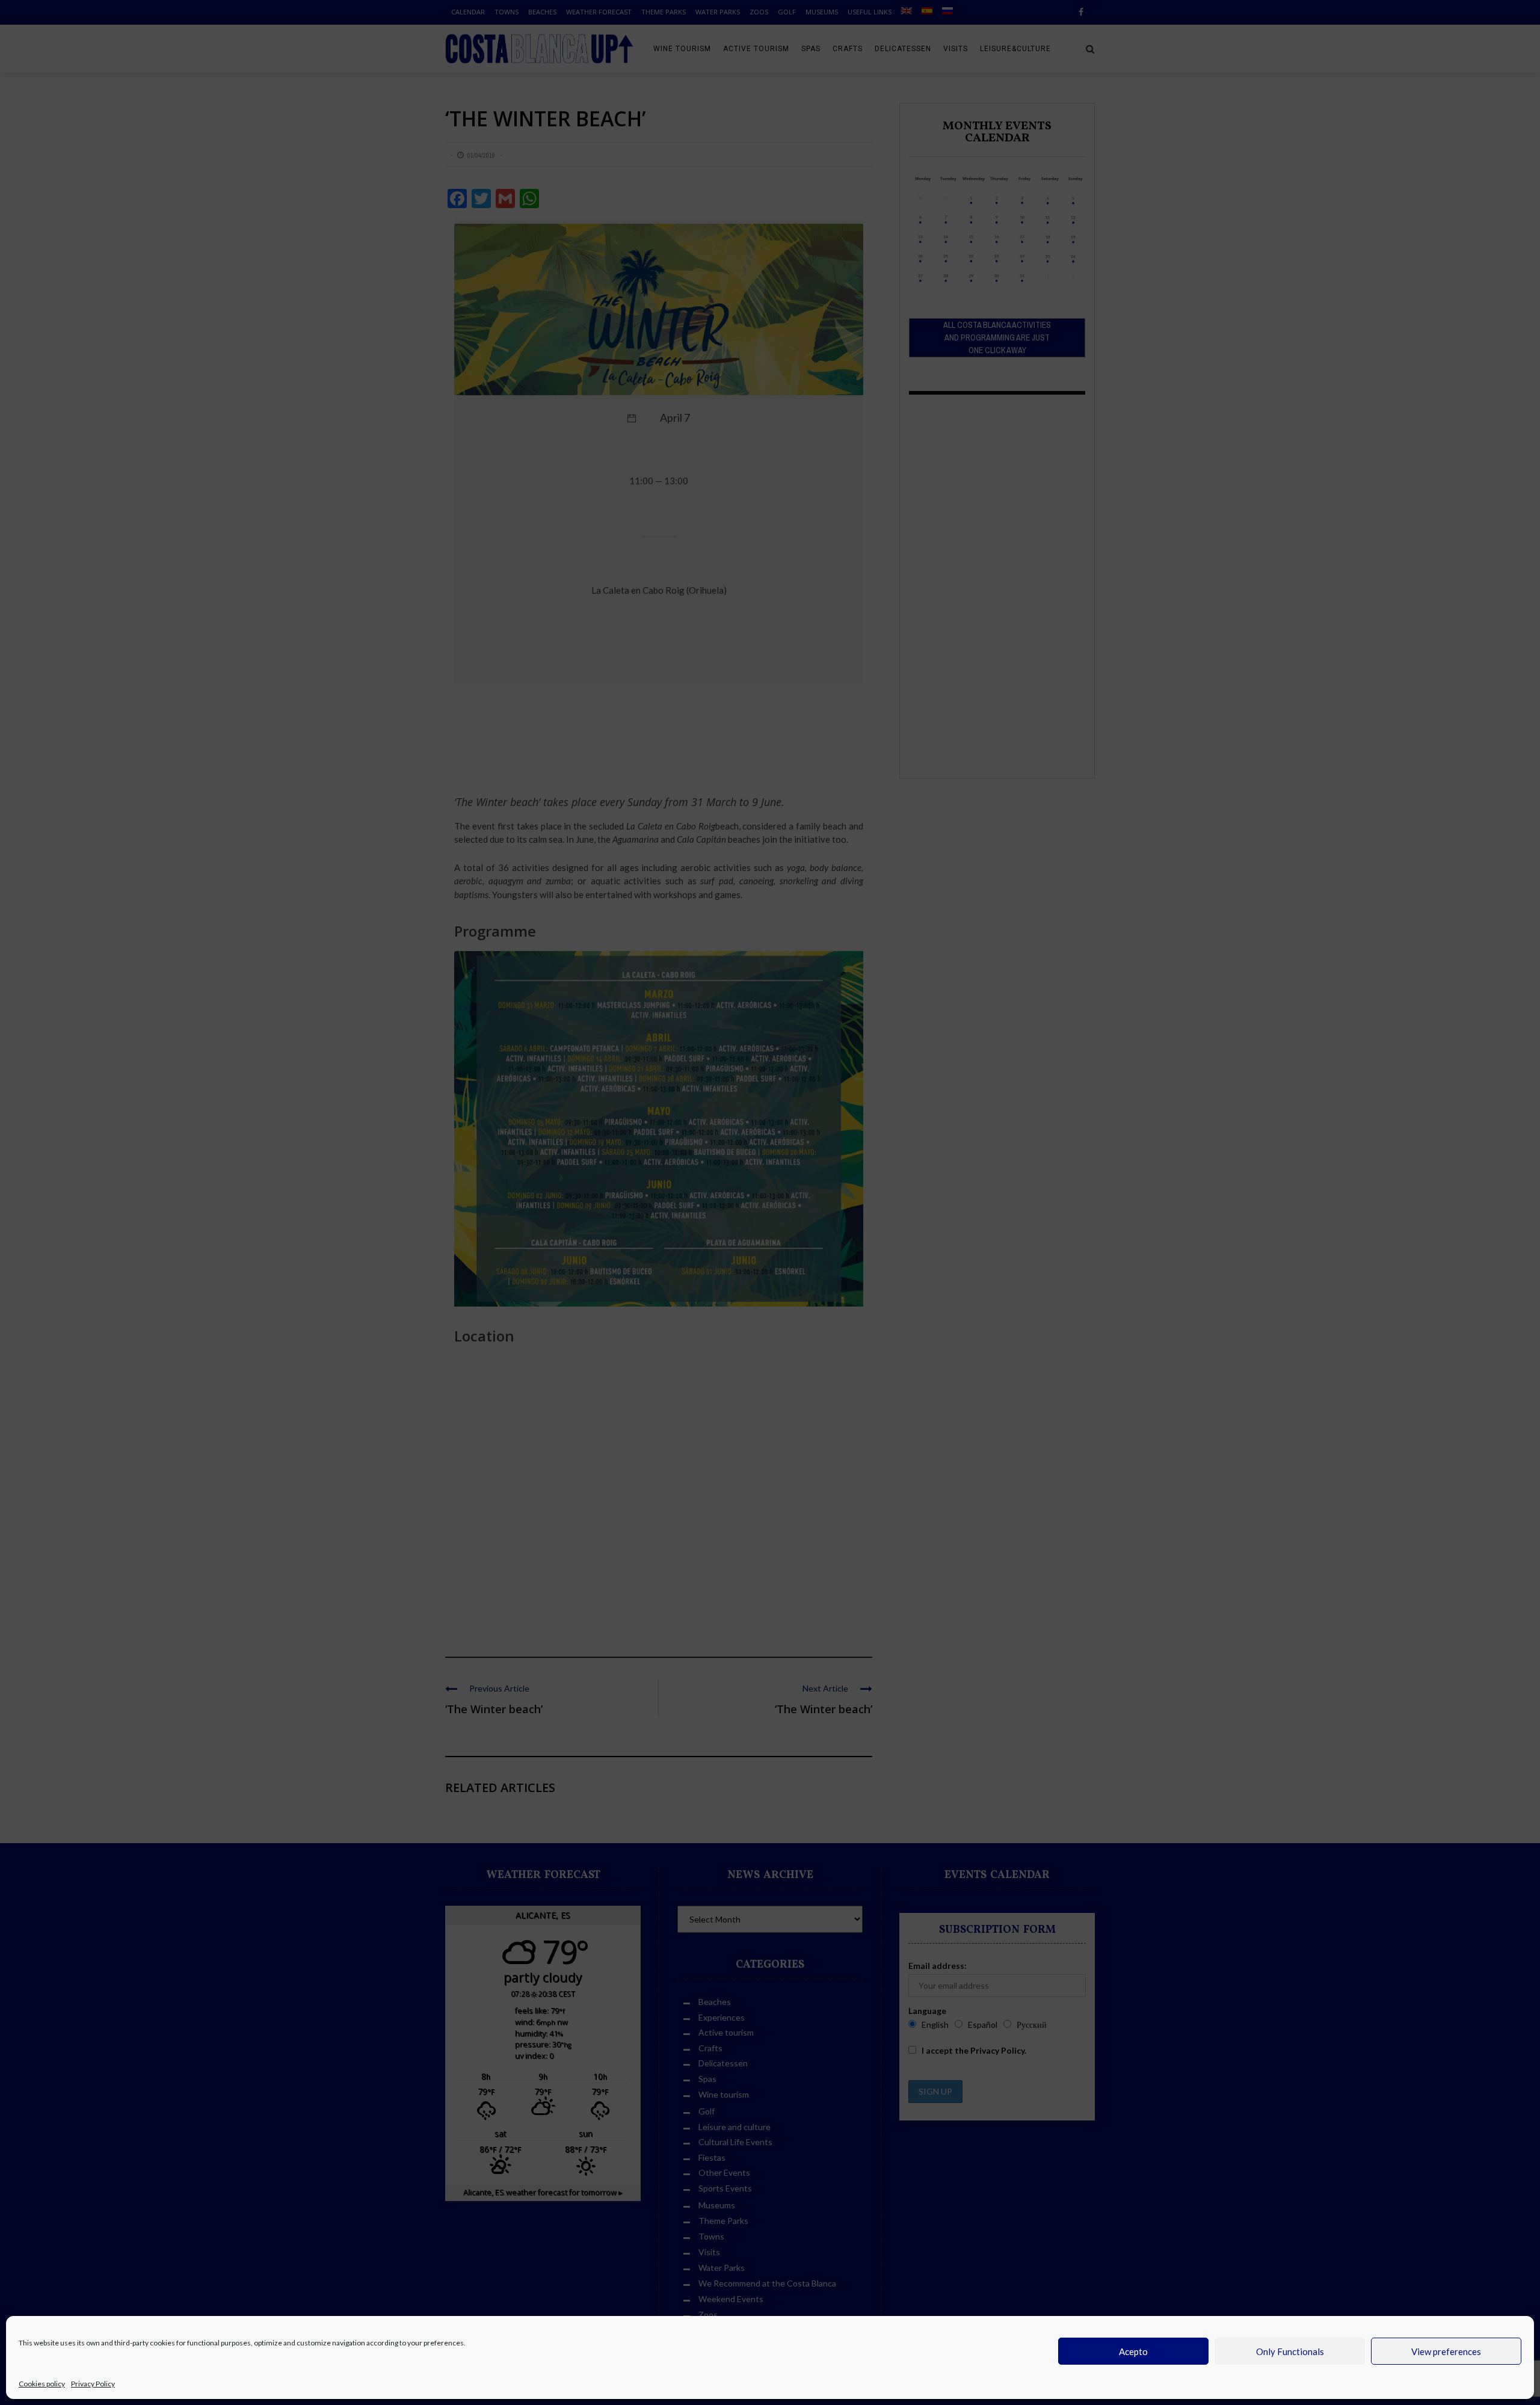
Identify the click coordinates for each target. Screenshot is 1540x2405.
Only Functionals (1290, 2351)
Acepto (1133, 2351)
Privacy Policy (93, 2384)
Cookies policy (42, 2384)
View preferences (1446, 2351)
